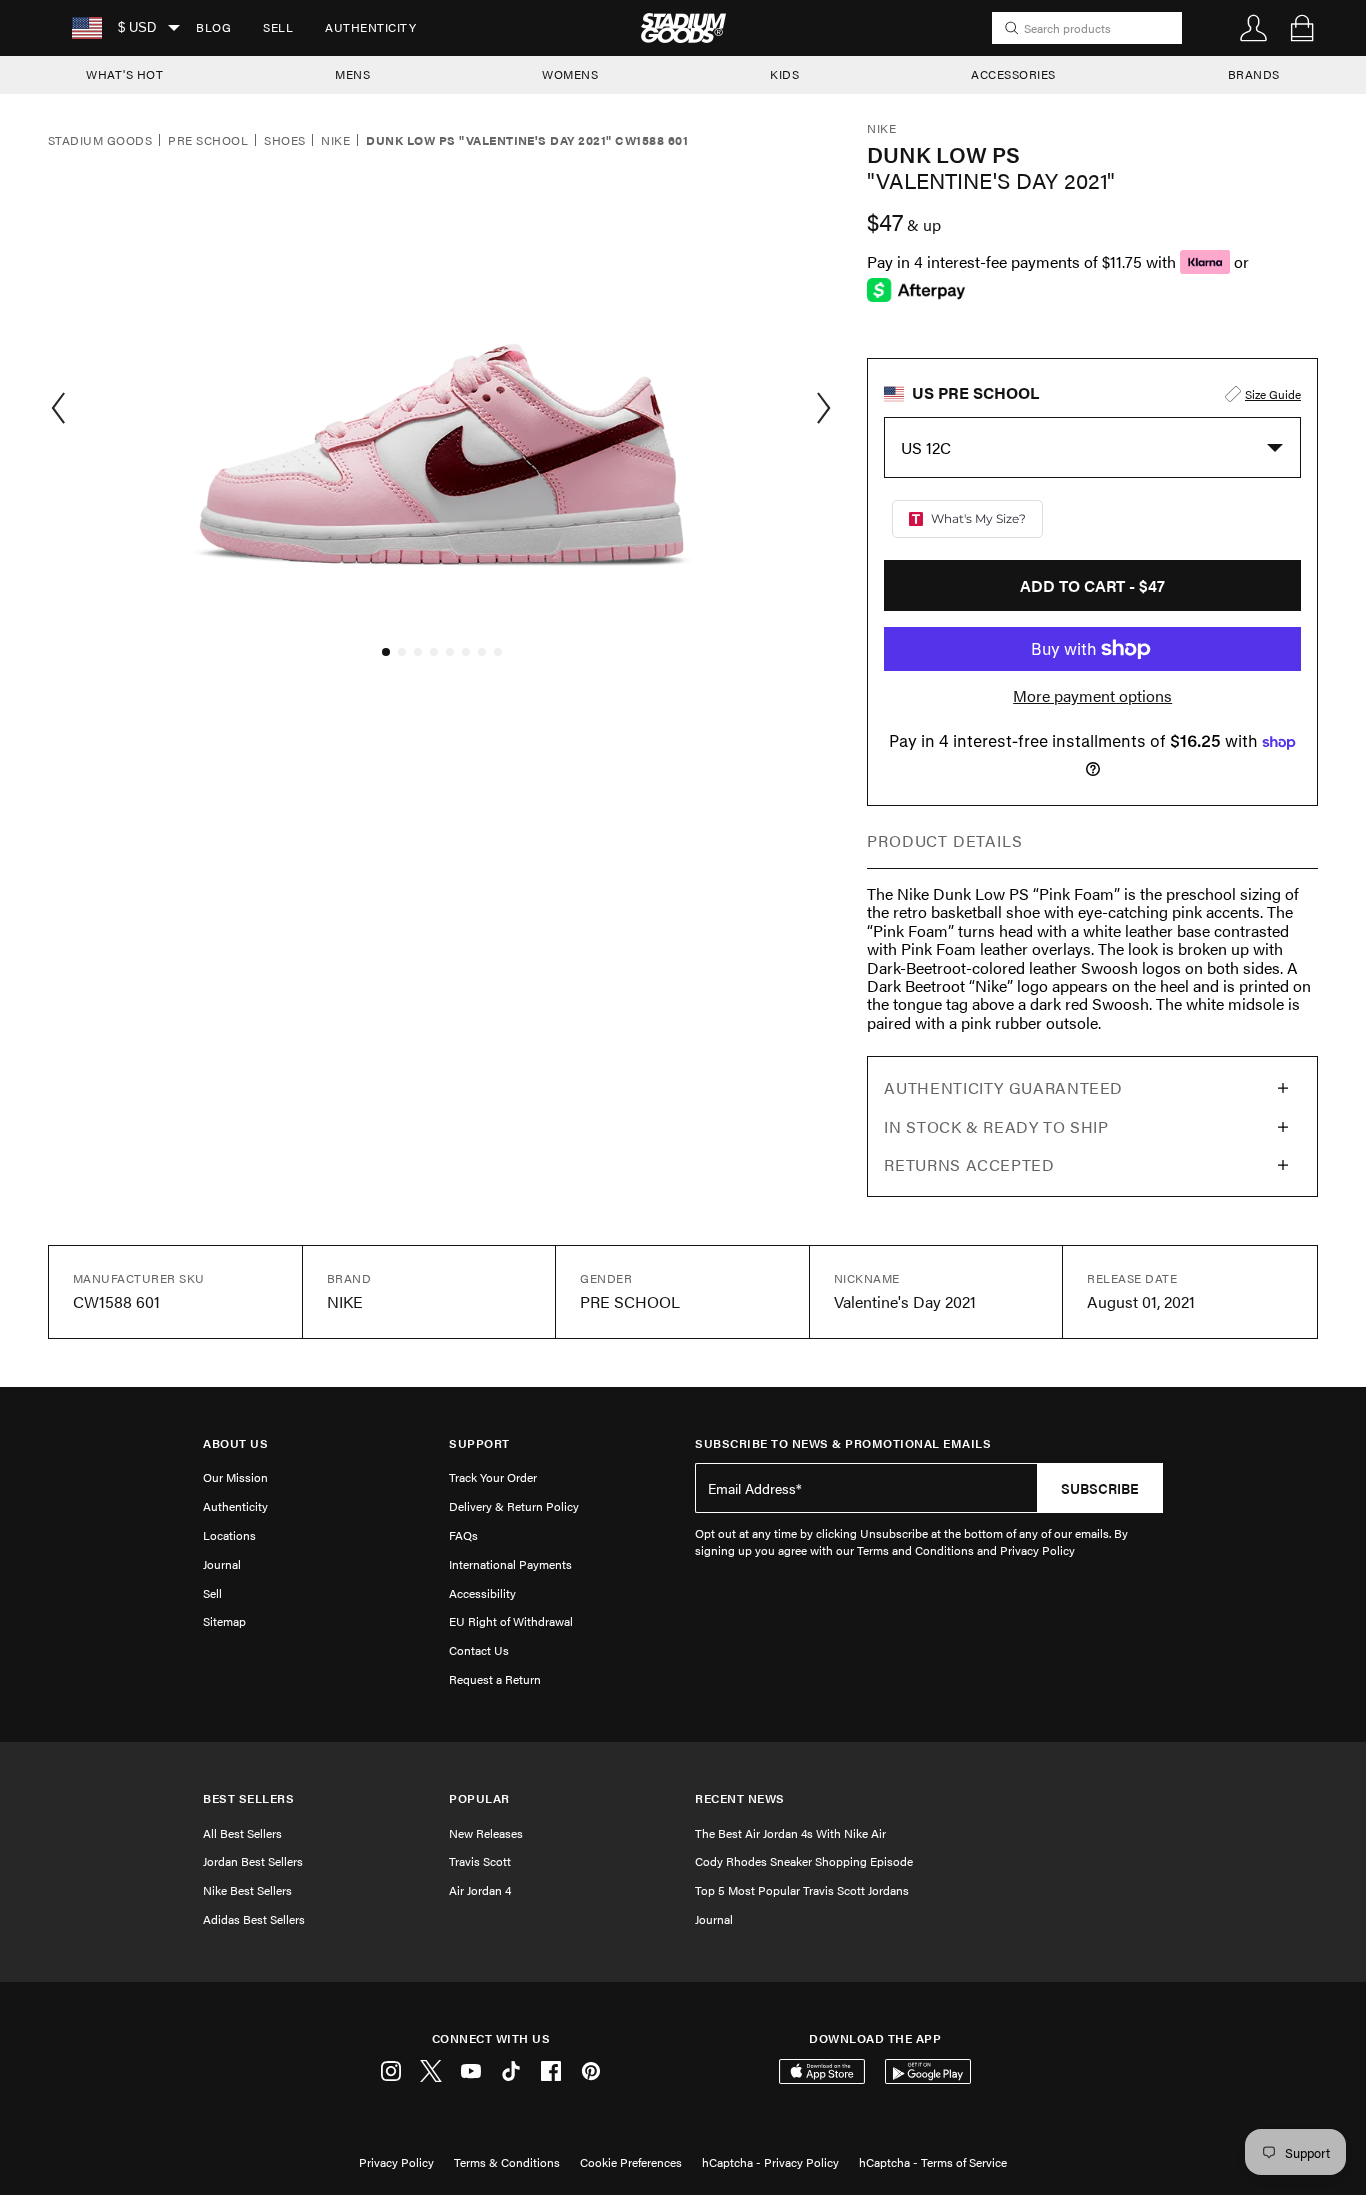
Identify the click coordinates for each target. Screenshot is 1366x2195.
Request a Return (495, 1679)
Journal (222, 1564)
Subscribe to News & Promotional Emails (843, 1443)
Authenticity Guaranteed (1003, 1087)
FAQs (463, 1535)
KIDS (784, 74)
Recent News (740, 1798)
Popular (479, 1798)
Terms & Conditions (507, 2162)
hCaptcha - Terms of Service (933, 2162)
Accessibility (482, 1593)
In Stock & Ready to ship (996, 1126)
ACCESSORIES (1013, 74)
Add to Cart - (1092, 585)
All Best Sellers (242, 1833)
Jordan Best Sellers (253, 1861)
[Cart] (1302, 28)
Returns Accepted (969, 1164)
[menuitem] (213, 28)
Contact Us (479, 1650)
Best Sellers (248, 1798)
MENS (352, 74)
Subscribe (1100, 1488)
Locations (229, 1535)
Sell (278, 27)
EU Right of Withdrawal (511, 1621)
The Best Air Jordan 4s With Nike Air (790, 1833)
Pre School (208, 141)
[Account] (1254, 28)
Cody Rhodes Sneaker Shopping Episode (804, 1861)
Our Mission (235, 1477)
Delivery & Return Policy (514, 1506)
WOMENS (570, 74)
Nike (335, 141)
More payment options (1092, 696)
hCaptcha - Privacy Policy (770, 2162)
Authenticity (370, 27)
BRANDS (1254, 74)
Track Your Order (493, 1477)
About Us (235, 1443)
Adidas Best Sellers (254, 1919)
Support (479, 1443)
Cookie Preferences (631, 2162)
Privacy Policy (396, 2162)
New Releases (486, 1833)
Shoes (284, 141)
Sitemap (224, 1621)
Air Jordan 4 (480, 1890)
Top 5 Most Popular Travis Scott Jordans (802, 1890)
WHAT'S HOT (124, 74)
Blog (213, 27)
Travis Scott (480, 1861)
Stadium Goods (100, 141)
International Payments (510, 1564)
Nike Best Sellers (247, 1890)
